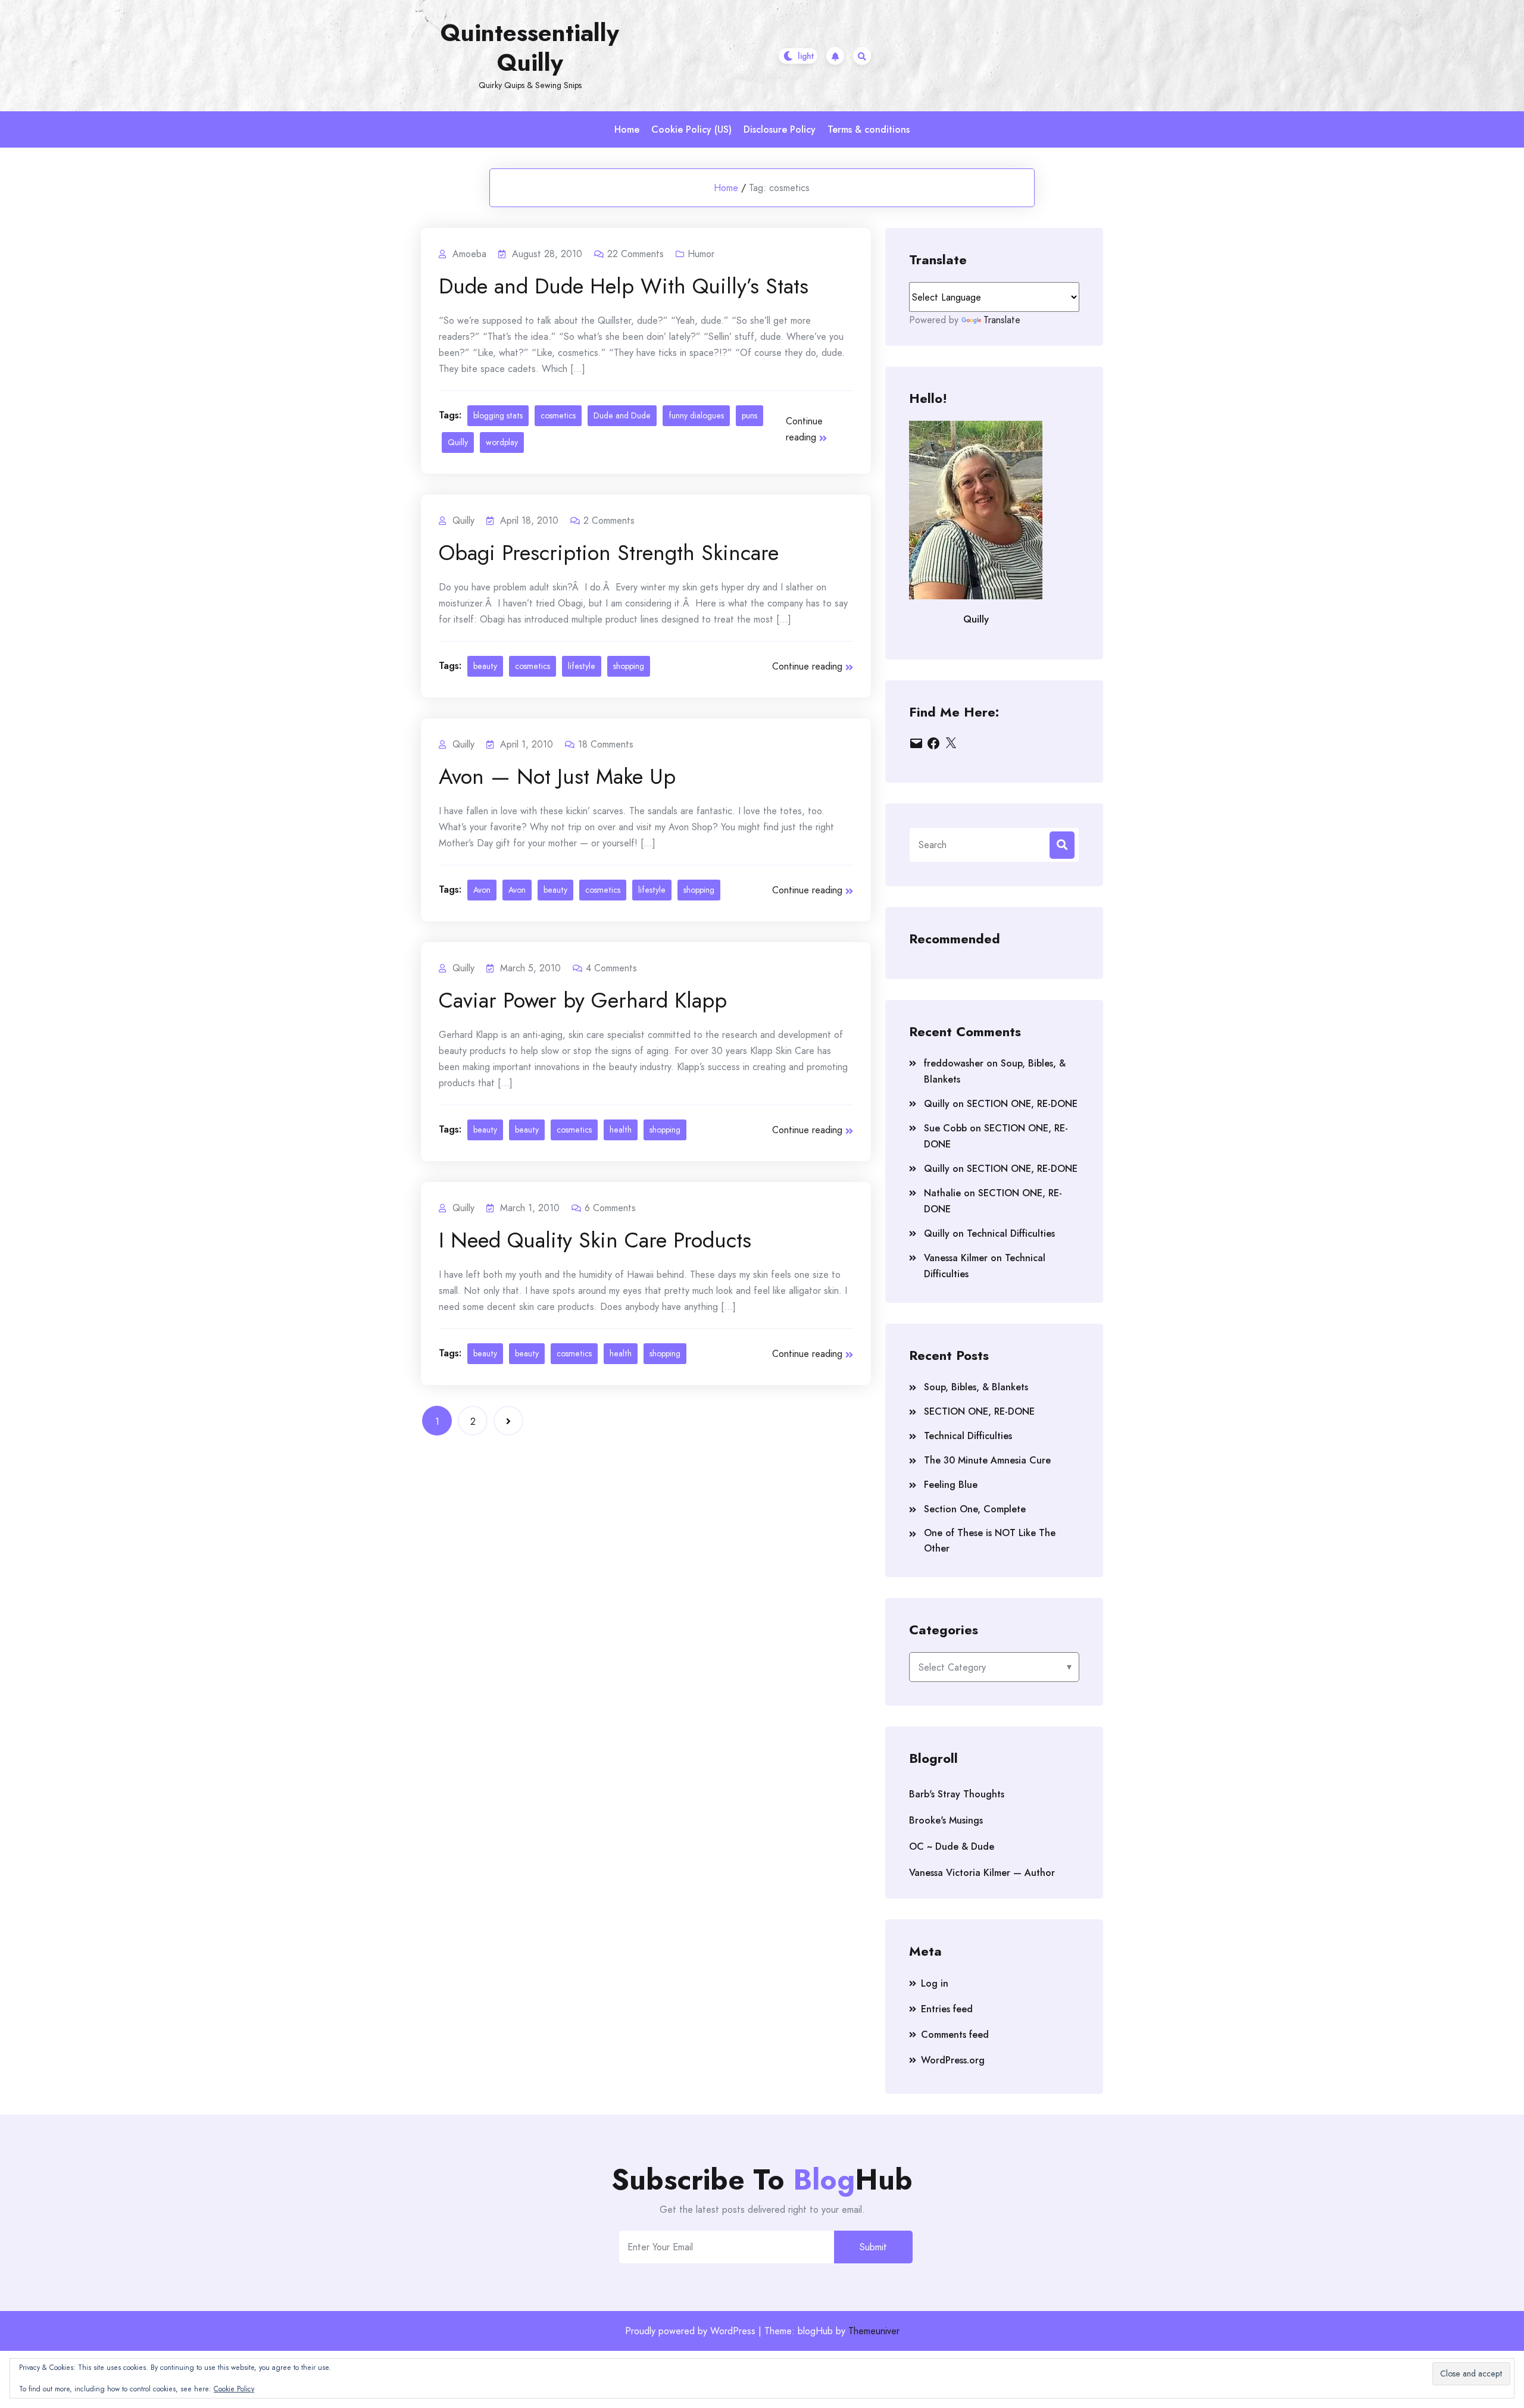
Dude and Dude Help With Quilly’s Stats (624, 286)
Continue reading (804, 429)
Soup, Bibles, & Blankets (976, 1387)
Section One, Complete (975, 1509)
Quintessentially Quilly (530, 48)
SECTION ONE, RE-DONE (1022, 1104)
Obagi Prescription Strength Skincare (609, 552)
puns (749, 415)
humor (701, 254)
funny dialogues (696, 415)
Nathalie (942, 1193)
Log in (935, 1983)
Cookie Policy (234, 2389)
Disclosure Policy (780, 129)
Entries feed (947, 2009)
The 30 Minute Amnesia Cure (987, 1460)
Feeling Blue (951, 1485)
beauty (485, 666)
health (621, 1130)
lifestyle (582, 666)
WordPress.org (953, 2060)
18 (606, 744)
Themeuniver (874, 2331)
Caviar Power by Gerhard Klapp (583, 1000)
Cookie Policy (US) (691, 129)
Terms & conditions (869, 129)
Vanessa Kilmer (956, 1258)
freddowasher (954, 1063)
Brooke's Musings (946, 1820)
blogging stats (498, 415)
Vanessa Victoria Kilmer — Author (982, 1873)
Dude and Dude (622, 415)
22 (635, 254)
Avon (482, 890)
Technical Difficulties (1011, 1233)
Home (627, 129)
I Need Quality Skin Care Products (595, 1240)
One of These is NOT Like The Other (990, 1541)
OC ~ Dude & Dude (952, 1846)
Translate (1002, 320)
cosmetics (558, 415)
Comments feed (955, 2035)
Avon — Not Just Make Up (557, 776)
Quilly (458, 442)
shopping (629, 666)
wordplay (502, 442)
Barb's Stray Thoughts (957, 1794)
